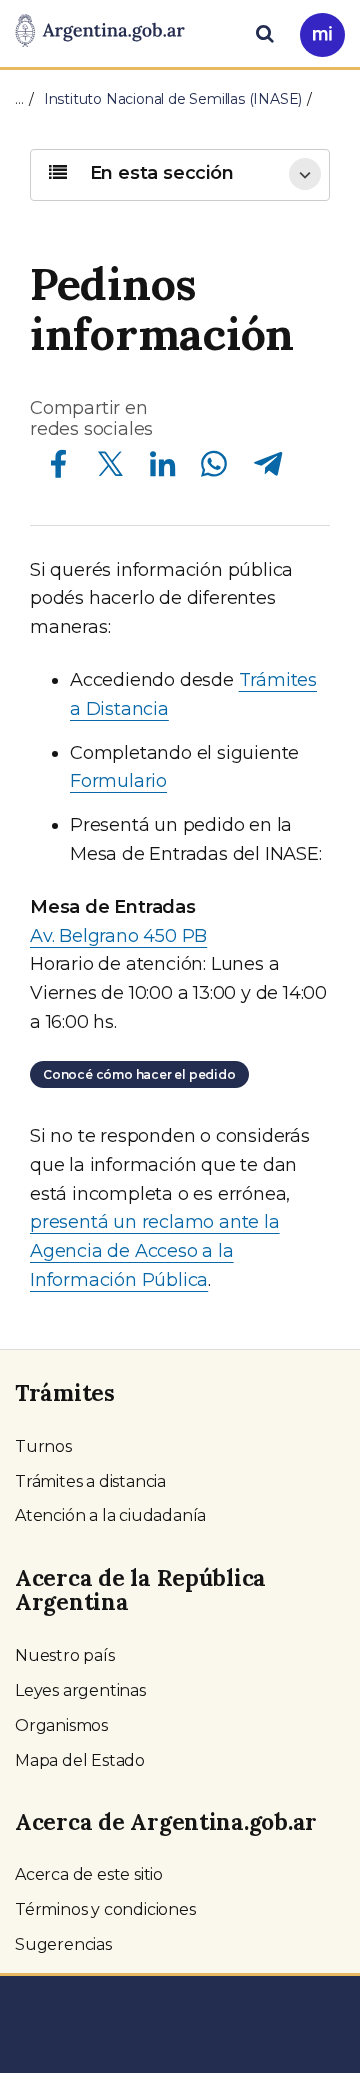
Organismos (61, 1725)
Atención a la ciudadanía (110, 1515)
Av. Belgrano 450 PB (118, 936)
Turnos (43, 1446)
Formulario (118, 781)
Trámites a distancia (90, 1481)
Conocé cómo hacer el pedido (139, 1074)
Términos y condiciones (105, 1909)
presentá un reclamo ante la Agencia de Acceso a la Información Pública (155, 1251)
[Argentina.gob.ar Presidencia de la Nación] (100, 32)
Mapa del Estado (80, 1760)
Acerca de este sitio (89, 1874)
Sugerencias (63, 1944)
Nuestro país (65, 1655)
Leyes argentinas (80, 1690)
